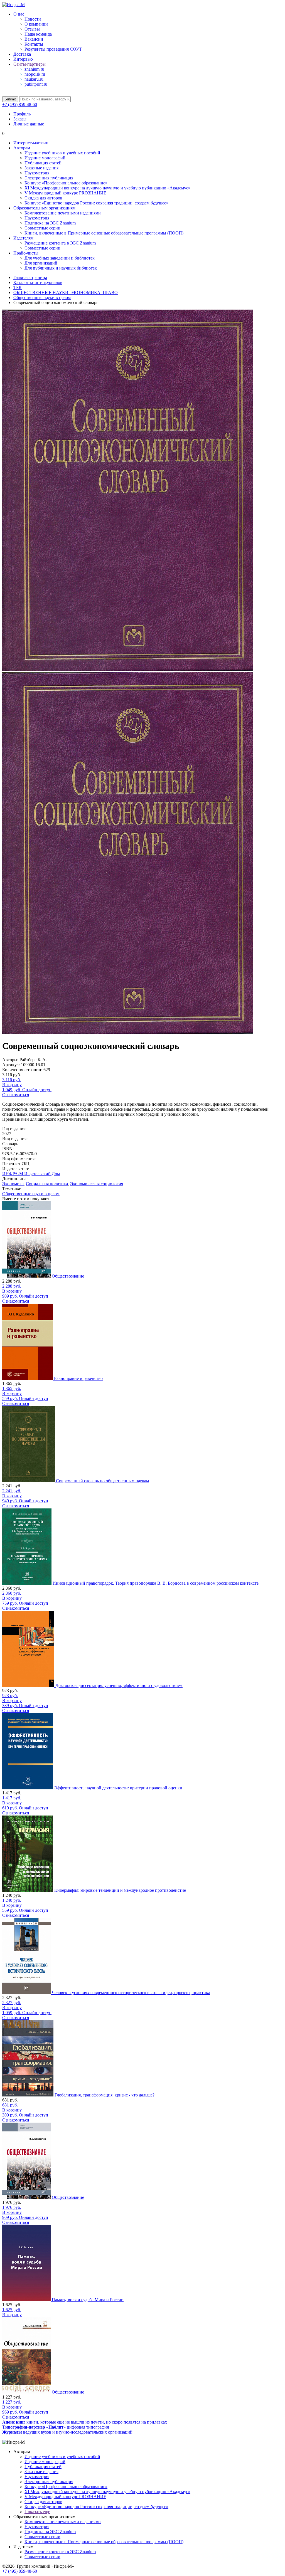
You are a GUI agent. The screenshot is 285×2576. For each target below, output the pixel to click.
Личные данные (29, 124)
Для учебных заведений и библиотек (60, 258)
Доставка (22, 54)
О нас (19, 14)
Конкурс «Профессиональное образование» (66, 183)
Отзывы (32, 29)
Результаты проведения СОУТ (53, 49)
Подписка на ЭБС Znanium (50, 223)
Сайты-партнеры (30, 64)
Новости (33, 19)
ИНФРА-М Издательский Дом (31, 1174)
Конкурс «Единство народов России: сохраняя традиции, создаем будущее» (96, 203)
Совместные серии (42, 228)
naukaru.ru (34, 79)
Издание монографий (45, 158)
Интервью (23, 59)
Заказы (20, 119)
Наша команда (38, 34)
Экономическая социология (97, 1184)
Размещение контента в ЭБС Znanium (60, 243)
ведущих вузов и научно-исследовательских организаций (67, 2432)
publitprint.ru (36, 84)
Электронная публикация (49, 178)
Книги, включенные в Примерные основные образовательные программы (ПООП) (104, 233)
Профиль (22, 114)
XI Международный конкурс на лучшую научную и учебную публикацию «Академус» (107, 188)
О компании (36, 24)
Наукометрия (37, 173)
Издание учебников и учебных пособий (62, 153)
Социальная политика (47, 1184)
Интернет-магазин (31, 143)
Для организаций (41, 263)
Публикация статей (43, 163)
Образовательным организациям (44, 208)
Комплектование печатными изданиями (63, 213)
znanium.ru (34, 69)
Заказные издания (41, 168)
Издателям (23, 238)
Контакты (34, 44)
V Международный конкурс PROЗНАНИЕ (65, 193)
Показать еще (37, 2512)
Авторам (22, 148)
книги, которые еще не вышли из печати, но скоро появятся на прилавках (85, 2422)
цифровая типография (56, 2427)
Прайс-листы (26, 253)
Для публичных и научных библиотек (61, 268)
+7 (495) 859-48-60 (20, 104)
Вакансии (34, 39)
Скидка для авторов (43, 198)
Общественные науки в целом (31, 1194)
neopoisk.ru (35, 74)
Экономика (13, 1184)
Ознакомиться (16, 1095)
